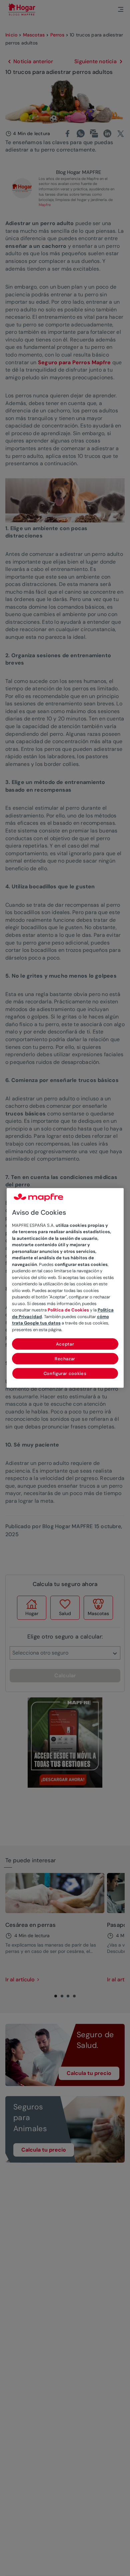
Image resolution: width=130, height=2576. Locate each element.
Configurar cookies (65, 1374)
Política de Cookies (68, 1310)
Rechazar (65, 1359)
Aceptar (65, 1344)
